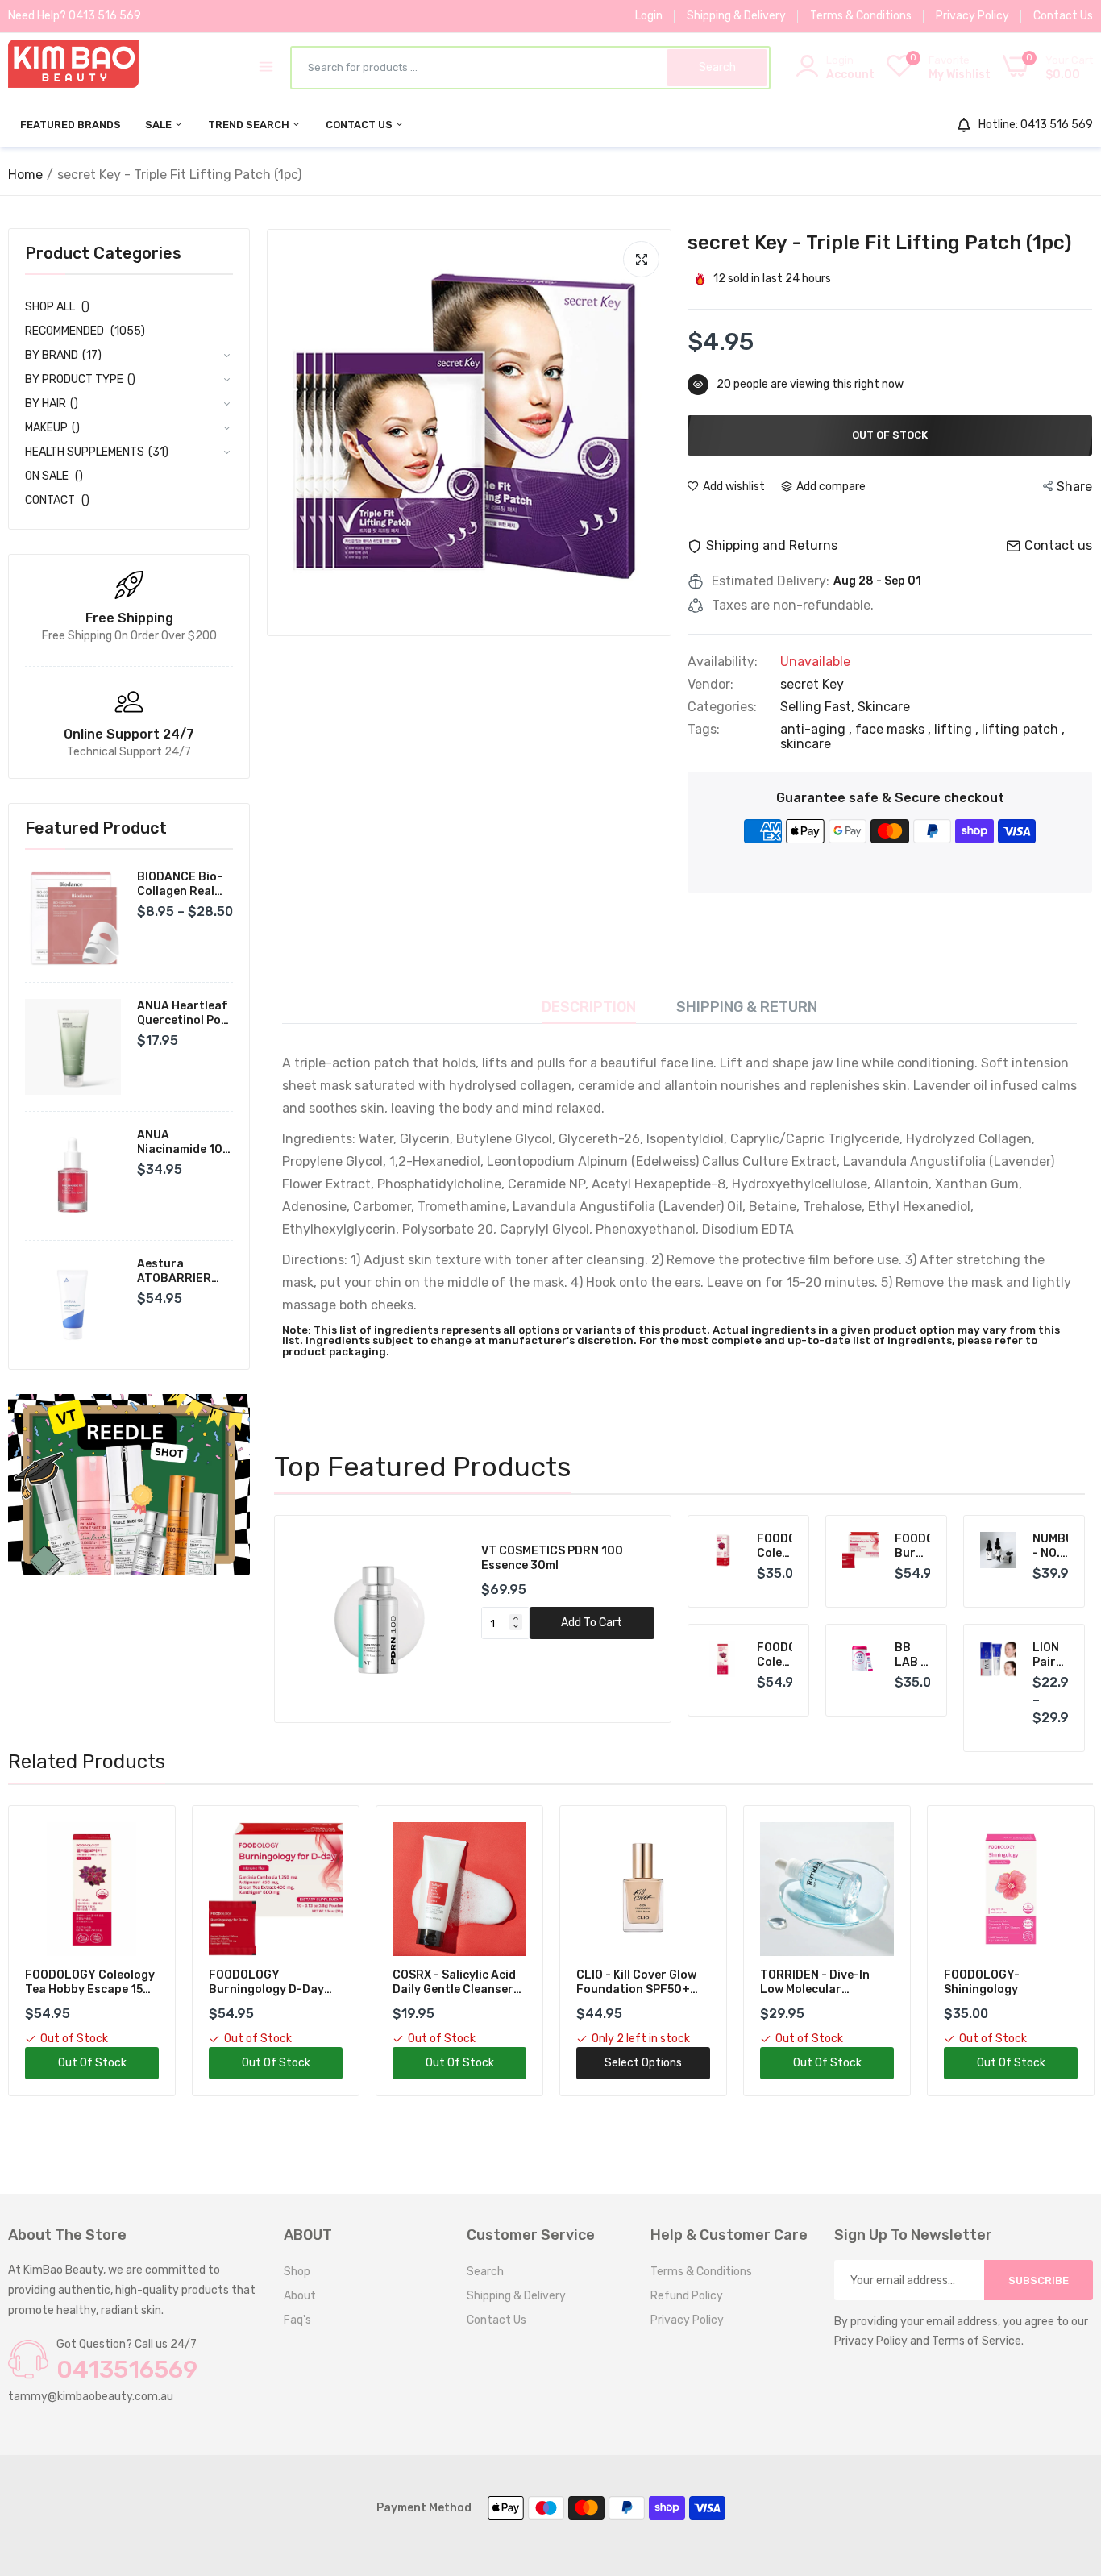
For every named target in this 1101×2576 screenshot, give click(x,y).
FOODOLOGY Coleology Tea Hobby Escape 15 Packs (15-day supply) (775, 1655)
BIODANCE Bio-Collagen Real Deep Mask (180, 884)
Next (631, 1619)
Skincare (884, 707)
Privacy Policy (972, 16)
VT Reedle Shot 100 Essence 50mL (561, 1558)
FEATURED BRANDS (71, 125)
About (300, 2296)
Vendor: (710, 685)
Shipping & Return (747, 1007)
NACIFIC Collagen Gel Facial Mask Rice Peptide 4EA (1003, 1983)
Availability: (723, 662)
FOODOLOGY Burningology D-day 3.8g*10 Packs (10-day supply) (913, 1546)
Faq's (297, 2320)
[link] (129, 1485)
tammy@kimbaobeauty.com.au (91, 2397)
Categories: (722, 707)
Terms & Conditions (861, 16)
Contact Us (1063, 16)
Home (25, 175)
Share (1074, 487)
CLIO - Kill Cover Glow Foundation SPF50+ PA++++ (453, 1983)
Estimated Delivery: (771, 581)
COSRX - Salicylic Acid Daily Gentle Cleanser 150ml (270, 1983)
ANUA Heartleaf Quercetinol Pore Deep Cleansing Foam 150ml (185, 1013)
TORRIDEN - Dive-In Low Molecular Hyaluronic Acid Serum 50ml (640, 1983)
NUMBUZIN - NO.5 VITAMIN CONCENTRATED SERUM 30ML (1051, 1546)
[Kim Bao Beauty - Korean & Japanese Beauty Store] (73, 67)
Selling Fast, (819, 707)
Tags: (704, 730)
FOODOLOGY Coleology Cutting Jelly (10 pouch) (775, 1546)
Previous (314, 1619)
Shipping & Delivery (736, 16)
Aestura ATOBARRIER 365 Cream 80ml (183, 1271)
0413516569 (127, 2370)
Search (485, 2272)
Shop (297, 2272)
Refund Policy (687, 2296)
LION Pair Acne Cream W (1051, 1655)
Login (649, 16)
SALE (160, 125)
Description (589, 1007)
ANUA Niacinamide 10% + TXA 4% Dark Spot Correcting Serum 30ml (184, 1142)
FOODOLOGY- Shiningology (798, 1982)
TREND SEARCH (250, 125)
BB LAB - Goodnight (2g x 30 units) (913, 1655)
